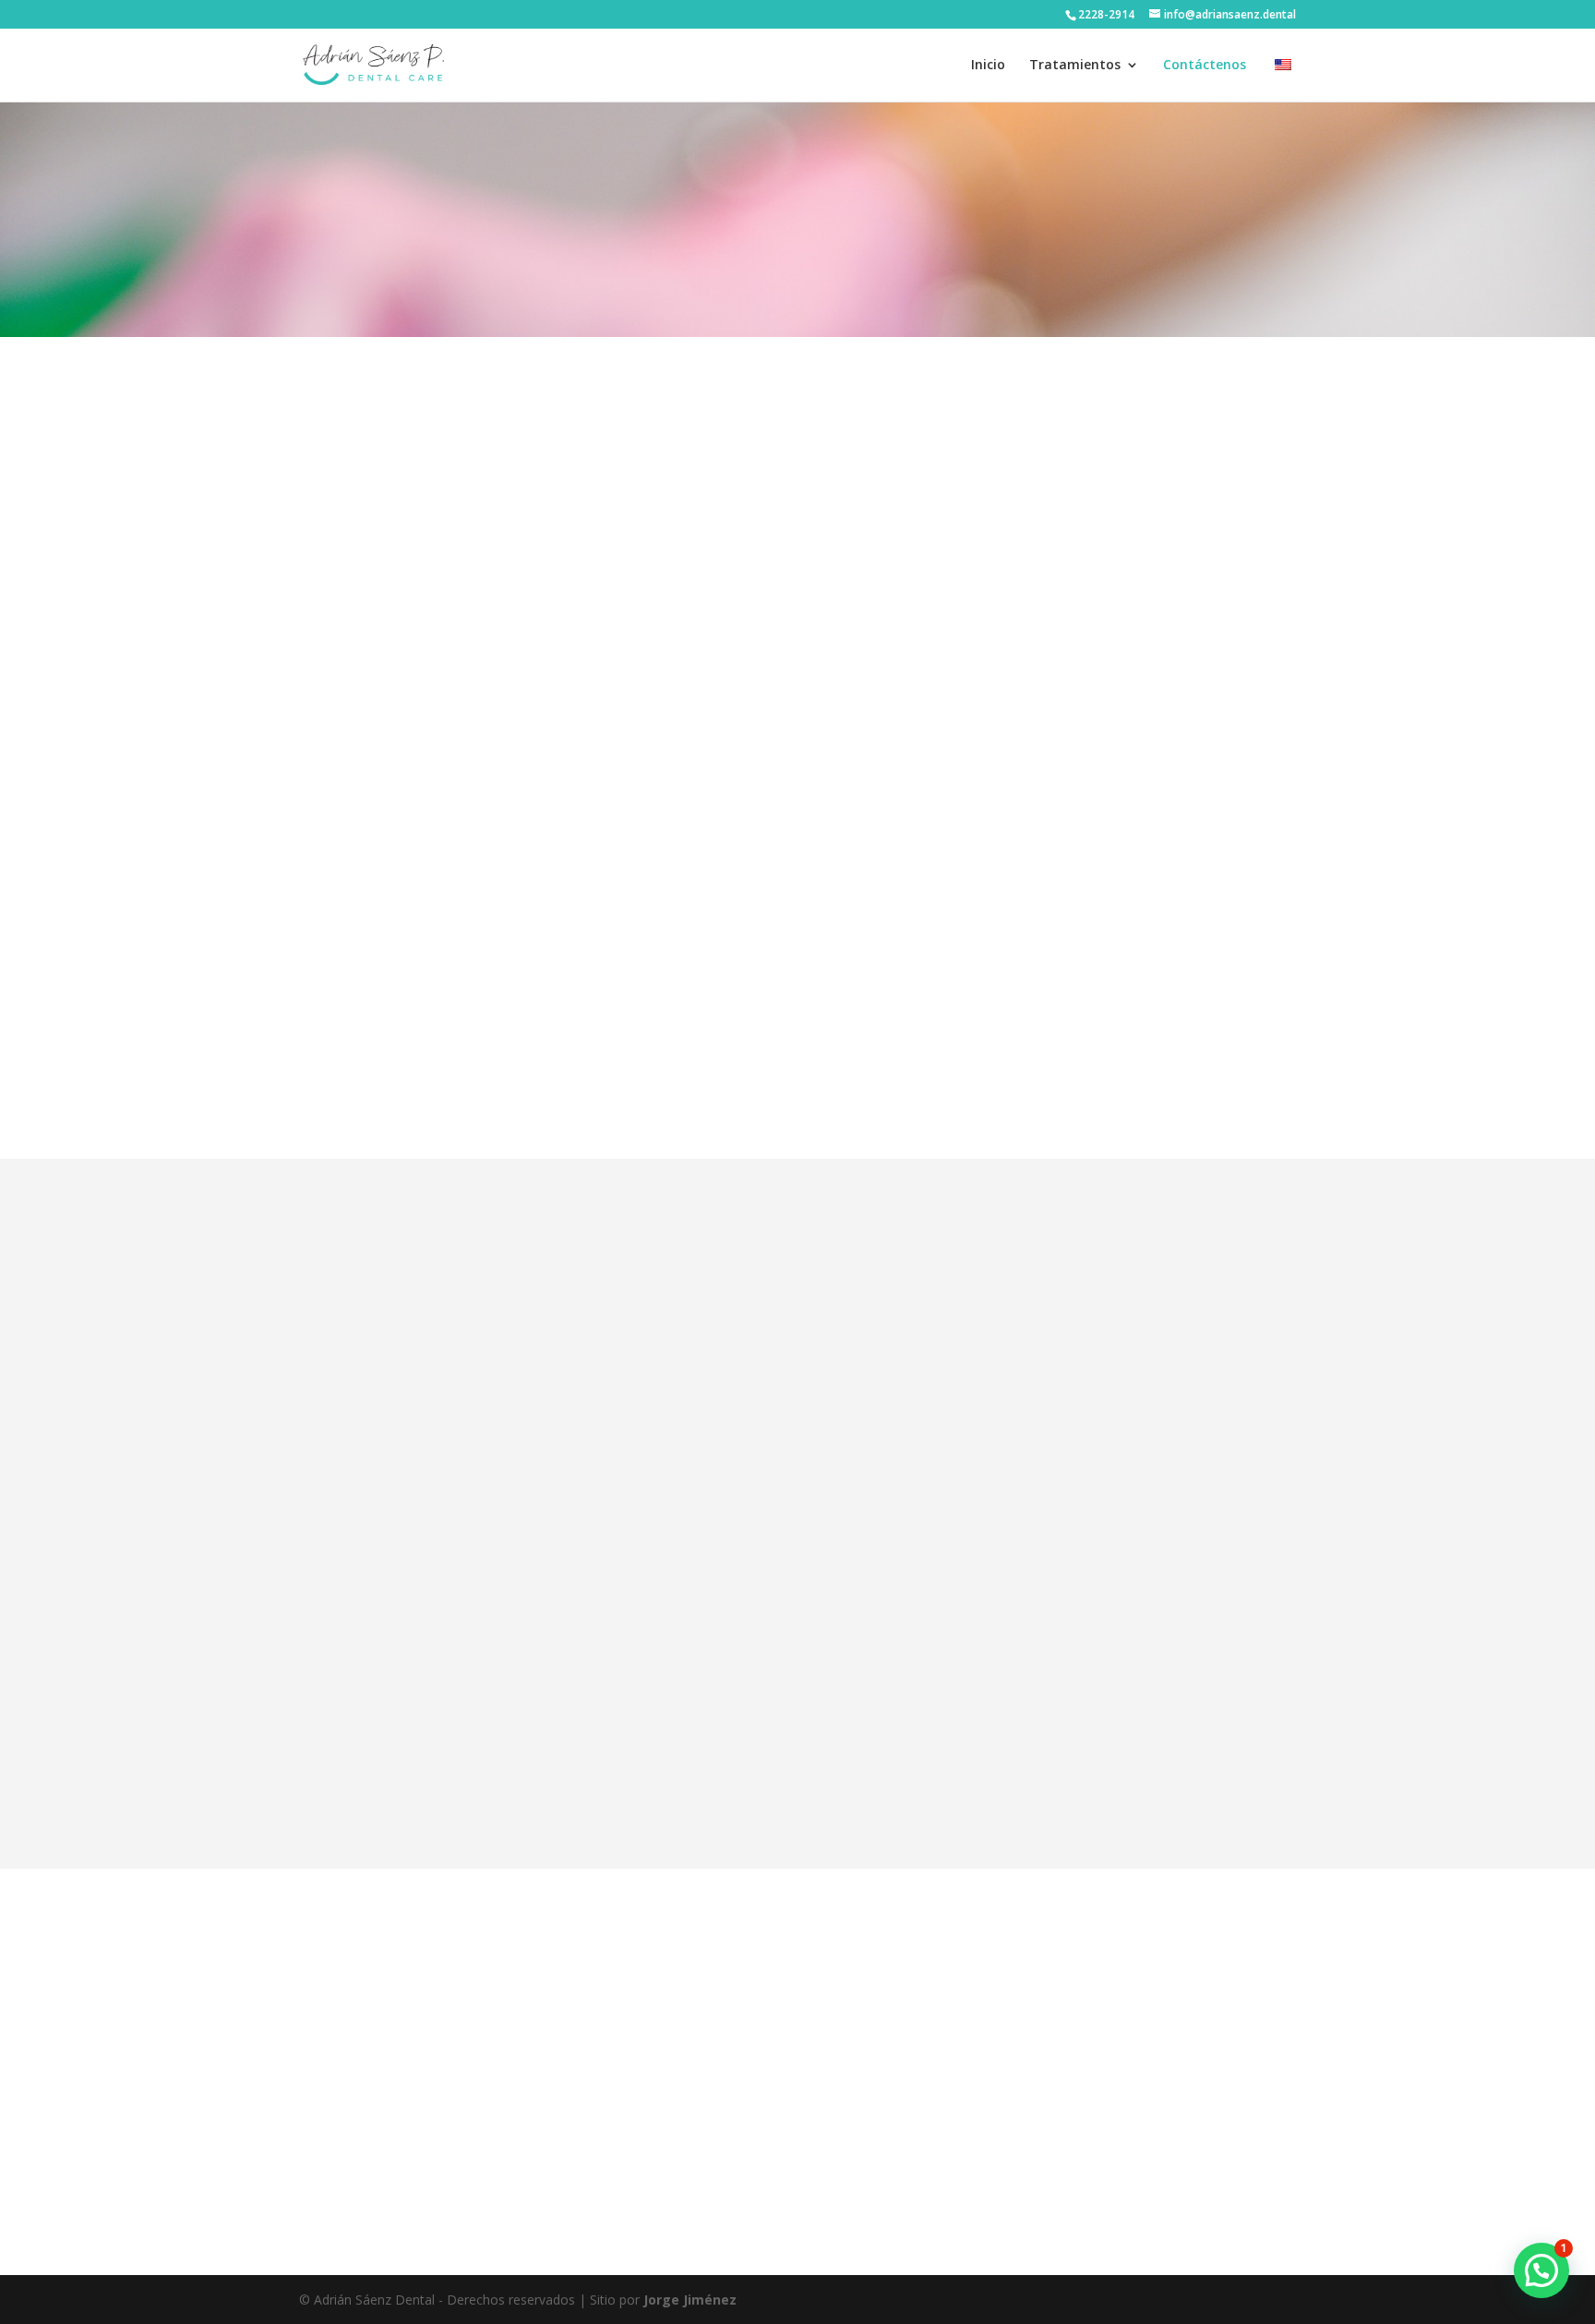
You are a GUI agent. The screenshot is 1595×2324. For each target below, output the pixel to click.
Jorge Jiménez (690, 2300)
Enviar (1156, 1773)
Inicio (988, 66)
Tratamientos (1075, 66)
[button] (1541, 2270)
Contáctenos (1205, 66)
